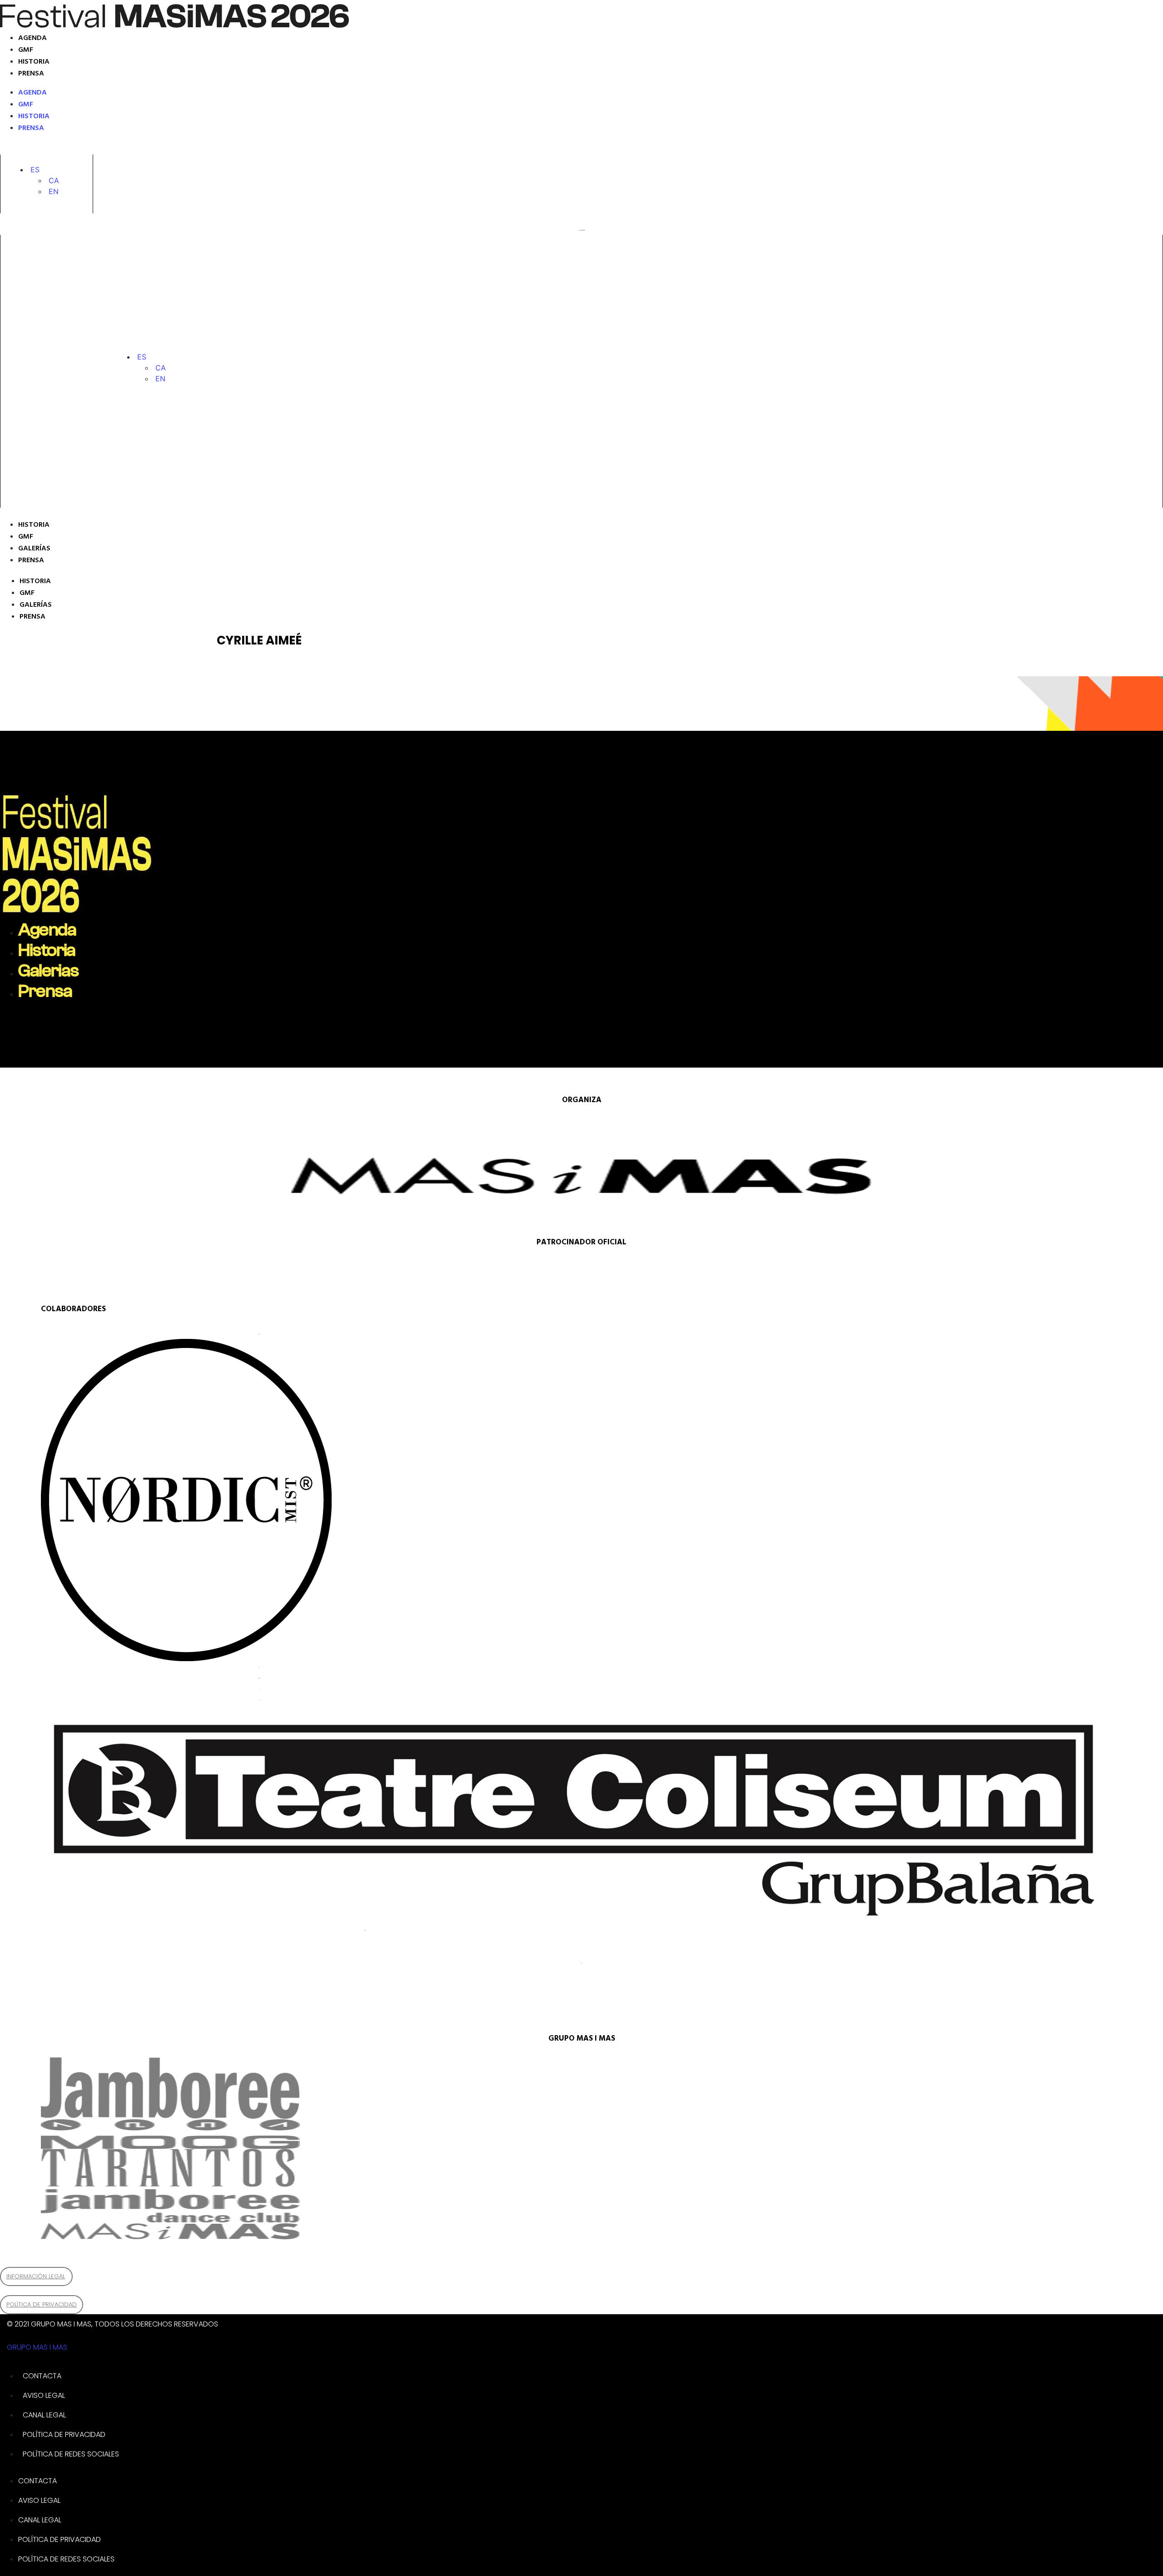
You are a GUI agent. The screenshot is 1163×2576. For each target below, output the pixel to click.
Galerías (34, 549)
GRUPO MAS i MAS (37, 2347)
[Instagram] (30, 148)
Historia (34, 62)
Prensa (31, 74)
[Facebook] (91, 148)
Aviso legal (44, 2395)
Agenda (32, 38)
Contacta (42, 2376)
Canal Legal (44, 2415)
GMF (26, 50)
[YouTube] (124, 148)
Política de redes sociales (71, 2454)
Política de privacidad (64, 2434)
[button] (35, 170)
